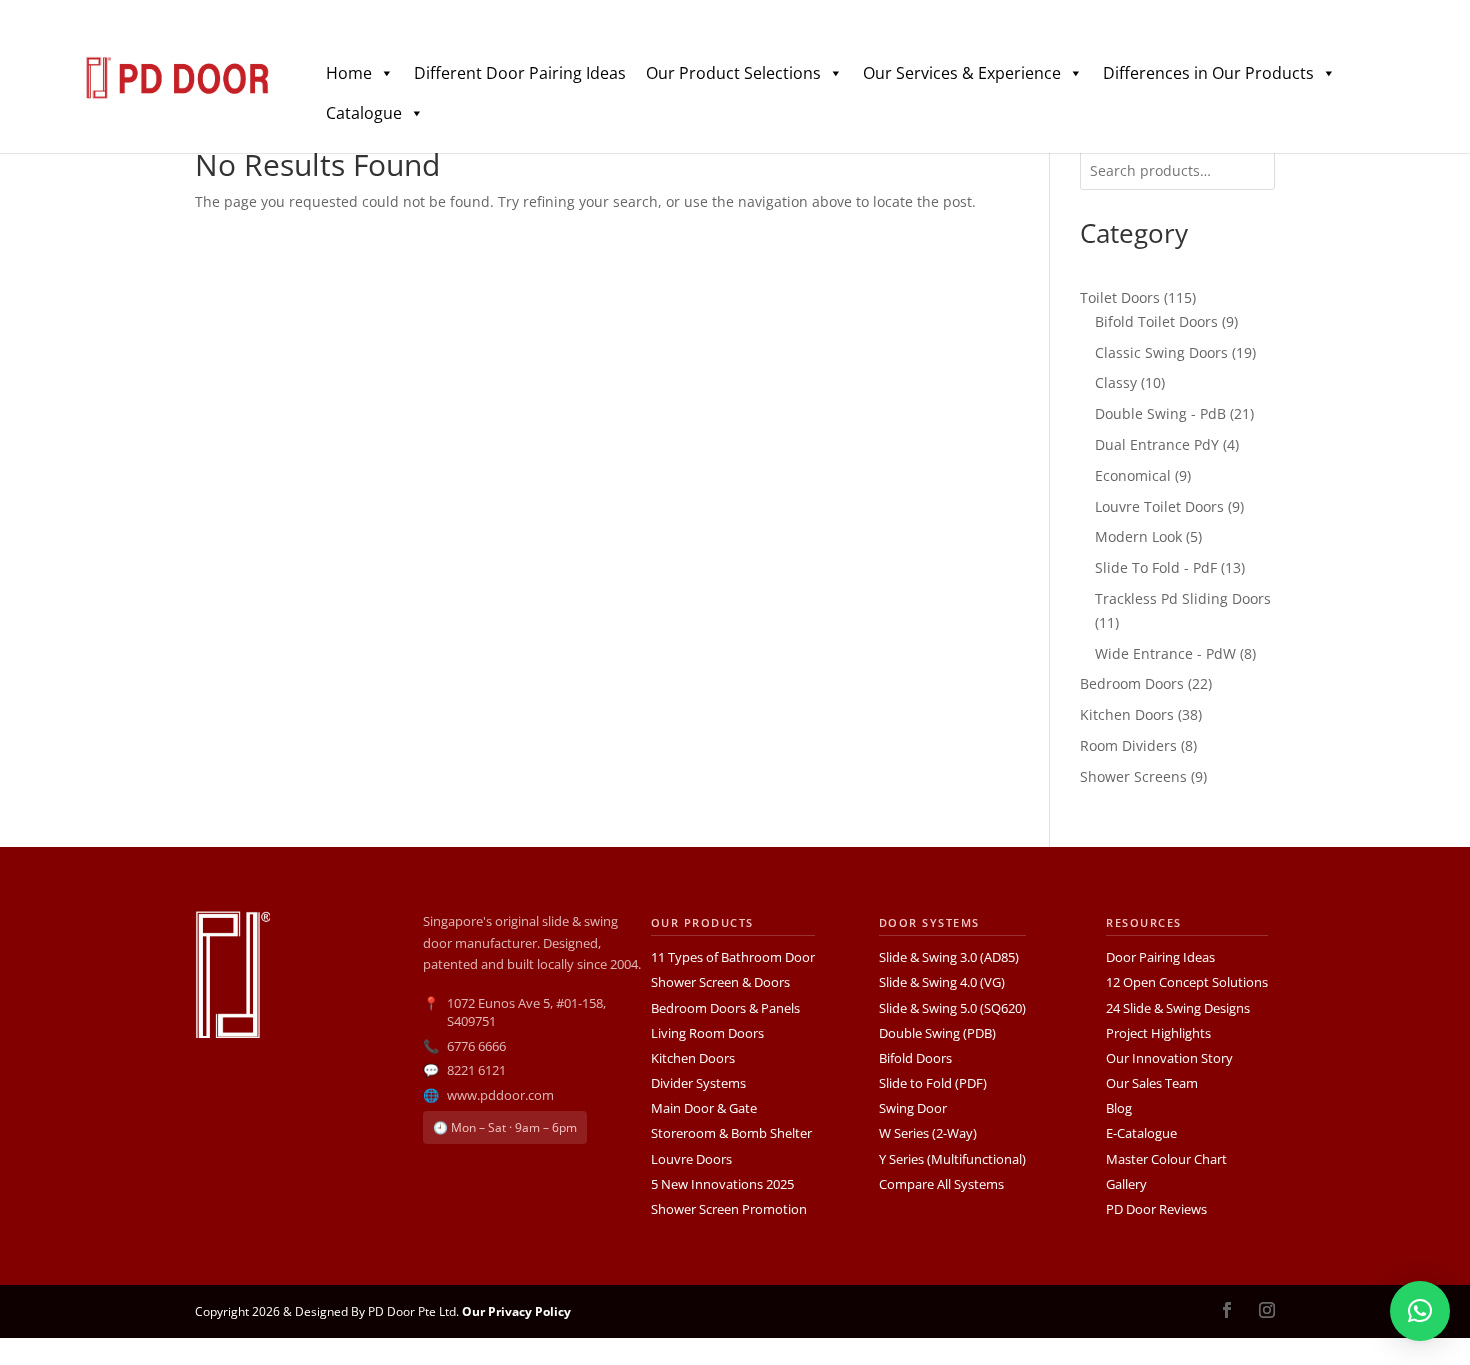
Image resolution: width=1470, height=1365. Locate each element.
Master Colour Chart (1166, 1159)
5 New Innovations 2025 (722, 1184)
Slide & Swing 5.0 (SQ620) (952, 1008)
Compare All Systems (941, 1184)
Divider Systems (698, 1083)
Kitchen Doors (693, 1058)
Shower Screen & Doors (720, 982)
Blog (1119, 1108)
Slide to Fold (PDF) (933, 1083)
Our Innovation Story (1169, 1058)
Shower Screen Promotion (729, 1209)
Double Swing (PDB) (937, 1033)
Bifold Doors (915, 1058)
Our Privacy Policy (516, 1311)
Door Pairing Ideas (1160, 957)
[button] (1420, 1311)
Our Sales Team (1152, 1083)
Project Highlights (1158, 1033)
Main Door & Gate (704, 1108)
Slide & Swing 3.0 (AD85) (949, 957)
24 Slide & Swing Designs (1178, 1008)
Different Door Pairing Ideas (520, 73)
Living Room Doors (707, 1033)
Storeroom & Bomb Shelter (731, 1133)
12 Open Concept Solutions (1187, 982)
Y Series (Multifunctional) (952, 1159)
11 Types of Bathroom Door (733, 957)
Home (349, 73)
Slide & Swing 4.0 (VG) (942, 982)
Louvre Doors (691, 1159)
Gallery (1126, 1184)
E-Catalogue (1141, 1133)
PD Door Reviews (1156, 1209)
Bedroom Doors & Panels (725, 1008)
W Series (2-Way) (928, 1133)
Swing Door (913, 1108)
